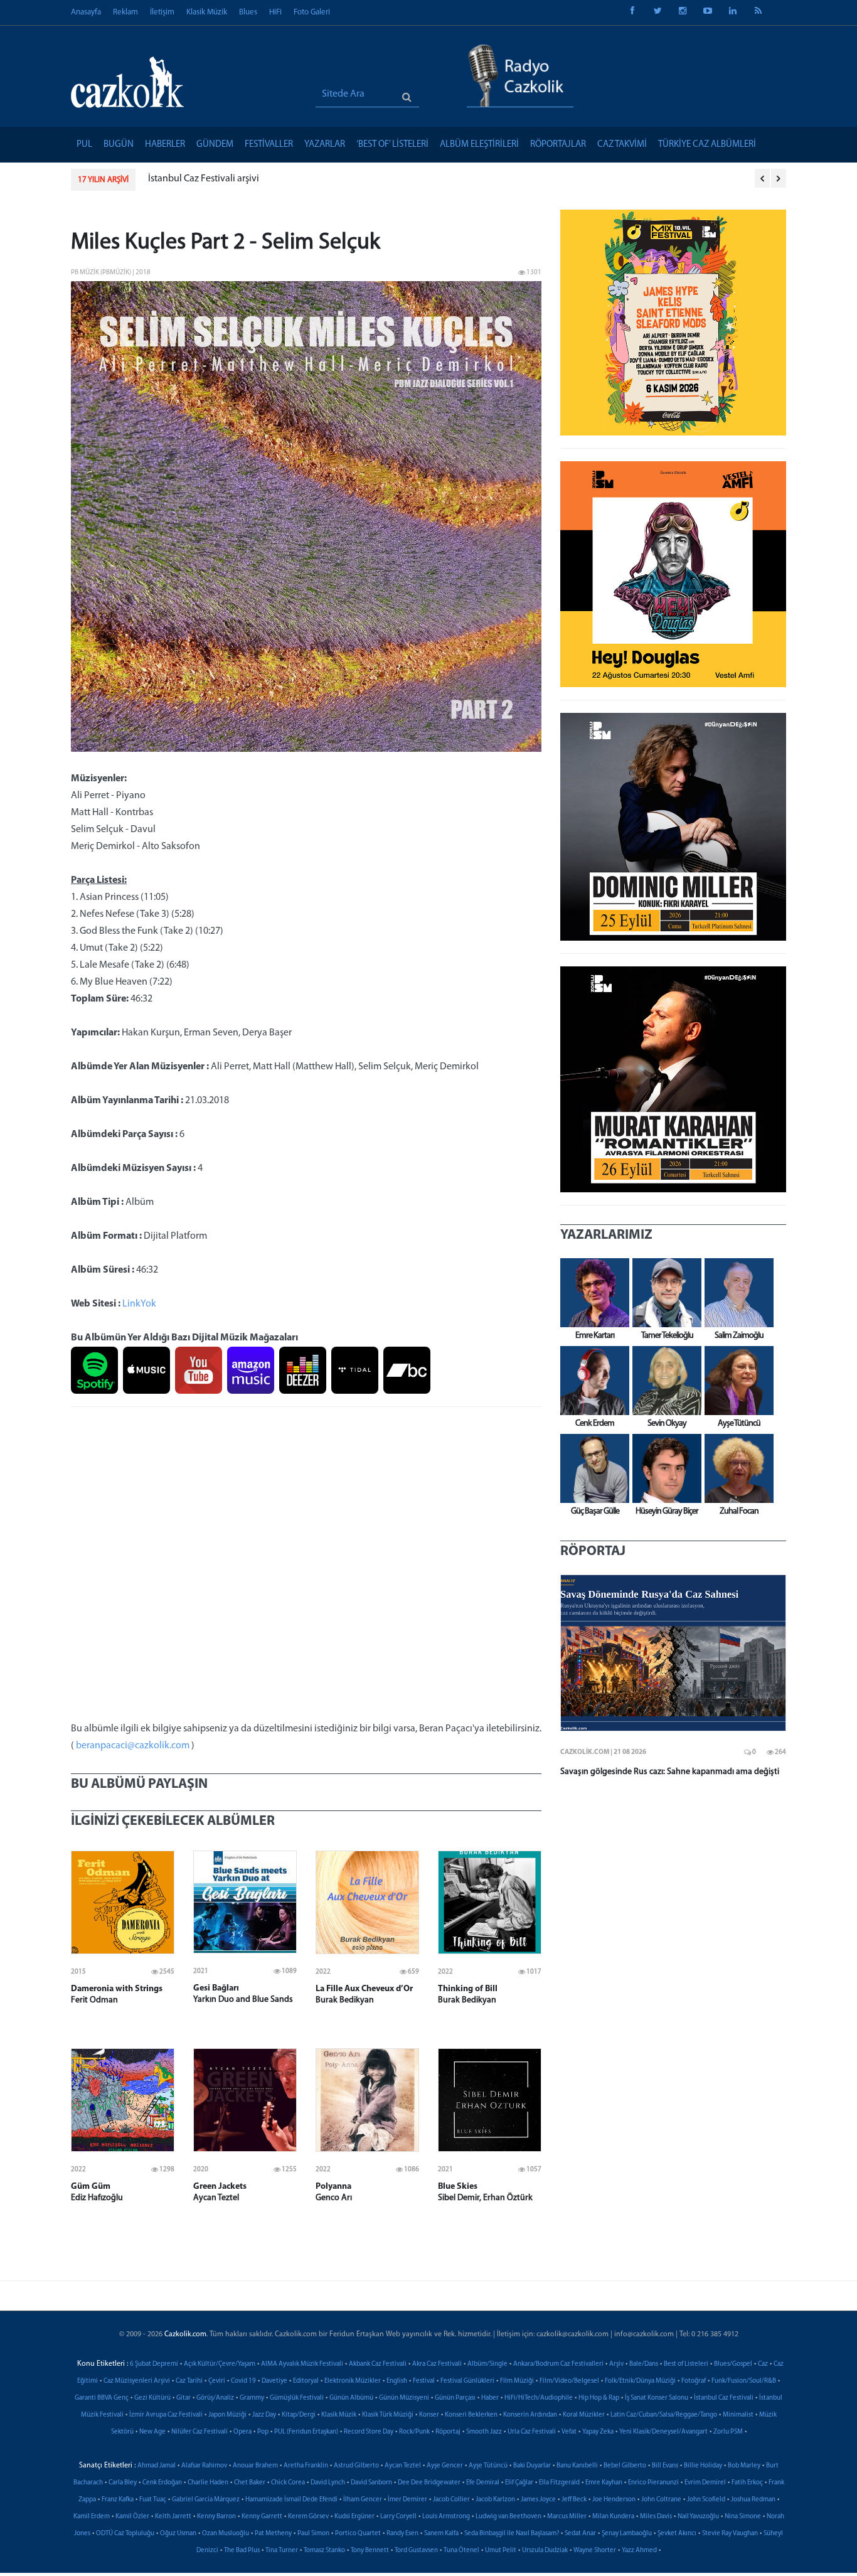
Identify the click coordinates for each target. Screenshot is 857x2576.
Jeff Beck (574, 2500)
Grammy (252, 2398)
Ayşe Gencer (445, 2466)
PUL (84, 145)
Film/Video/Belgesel (569, 2381)
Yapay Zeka (598, 2432)
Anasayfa (86, 12)
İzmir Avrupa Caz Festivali (166, 2415)
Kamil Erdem (92, 2517)
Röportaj (448, 2432)
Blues (248, 12)
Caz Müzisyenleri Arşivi (137, 2381)
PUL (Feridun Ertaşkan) (306, 2432)
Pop (263, 2432)
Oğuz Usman (178, 2534)
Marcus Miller (567, 2517)
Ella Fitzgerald (559, 2483)
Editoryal (306, 2381)
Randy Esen (402, 2534)
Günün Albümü (351, 2398)
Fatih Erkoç (747, 2483)
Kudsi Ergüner (354, 2517)
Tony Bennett (370, 2551)
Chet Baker (250, 2483)
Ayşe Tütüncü (488, 2466)
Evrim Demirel (705, 2483)
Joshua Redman (753, 2500)
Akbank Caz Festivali (378, 2364)
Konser (429, 2415)
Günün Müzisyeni (404, 2398)
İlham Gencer (363, 2500)
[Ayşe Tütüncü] (736, 1381)
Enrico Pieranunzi (653, 2483)
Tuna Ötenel (461, 2551)
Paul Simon (313, 2534)
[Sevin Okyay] (664, 1381)
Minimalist (738, 2415)
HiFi (275, 12)
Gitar (184, 2398)
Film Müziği (517, 2381)
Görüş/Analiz (215, 2398)
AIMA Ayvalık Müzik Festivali (302, 2364)
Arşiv (616, 2364)
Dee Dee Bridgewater (429, 2483)
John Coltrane (661, 2500)
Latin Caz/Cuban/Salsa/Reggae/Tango (664, 2415)
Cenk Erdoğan (162, 2483)
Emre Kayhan (604, 2483)
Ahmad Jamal (157, 2466)
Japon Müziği (227, 2415)
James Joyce (538, 2500)
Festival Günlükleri (467, 2381)
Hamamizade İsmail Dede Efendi (291, 2500)
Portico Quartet (358, 2534)
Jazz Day (264, 2415)
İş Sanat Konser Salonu (657, 2398)
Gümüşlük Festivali (297, 2398)
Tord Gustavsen (416, 2551)
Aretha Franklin (306, 2466)
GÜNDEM (215, 145)
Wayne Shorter (595, 2551)
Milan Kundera (613, 2517)
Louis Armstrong (446, 2517)
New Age (152, 2432)
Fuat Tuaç (153, 2500)
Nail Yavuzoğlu (698, 2517)
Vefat (569, 2432)
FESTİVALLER (269, 145)
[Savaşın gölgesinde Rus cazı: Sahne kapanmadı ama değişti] (673, 1653)
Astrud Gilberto (356, 2466)
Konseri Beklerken (471, 2415)
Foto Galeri (312, 12)
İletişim (162, 12)
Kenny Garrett (262, 2517)
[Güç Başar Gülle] (592, 1468)
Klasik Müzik (207, 12)
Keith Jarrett (173, 2517)
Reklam (125, 12)
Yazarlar (325, 145)
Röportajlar (558, 145)
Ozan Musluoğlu (226, 2534)
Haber (490, 2398)
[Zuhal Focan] (736, 1468)
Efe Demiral (483, 2483)
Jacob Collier (451, 2500)
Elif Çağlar (519, 2483)
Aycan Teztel (403, 2466)
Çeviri (217, 2381)
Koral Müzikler (584, 2415)
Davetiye (274, 2381)
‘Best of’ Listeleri (392, 145)
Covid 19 (243, 2381)
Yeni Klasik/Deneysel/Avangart (663, 2432)
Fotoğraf (694, 2381)
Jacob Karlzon (495, 2500)
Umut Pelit (501, 2551)
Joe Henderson (614, 2500)
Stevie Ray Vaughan (730, 2534)
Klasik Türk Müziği (388, 2415)
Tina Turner (282, 2551)
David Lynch (328, 2483)
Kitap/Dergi (299, 2415)
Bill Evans (665, 2466)
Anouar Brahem (255, 2466)
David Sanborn (371, 2483)
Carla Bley (123, 2483)
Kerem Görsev (308, 2517)
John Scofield (706, 2500)
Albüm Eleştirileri (479, 145)
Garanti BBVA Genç (102, 2398)
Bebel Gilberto (625, 2466)
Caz (763, 2364)
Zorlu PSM (728, 2432)
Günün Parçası (455, 2398)
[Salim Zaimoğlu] (736, 1293)
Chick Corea (288, 2483)
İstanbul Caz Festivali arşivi (204, 179)
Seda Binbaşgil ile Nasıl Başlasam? (512, 2534)
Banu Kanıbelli (577, 2466)
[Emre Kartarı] (592, 1293)
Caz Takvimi (622, 145)
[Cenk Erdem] (592, 1381)
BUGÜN (119, 145)
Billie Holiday (703, 2466)
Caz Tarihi (189, 2381)
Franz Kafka (118, 2500)
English (397, 2381)
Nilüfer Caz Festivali (200, 2432)
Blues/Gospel (733, 2364)
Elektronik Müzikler (353, 2381)
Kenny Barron (216, 2517)
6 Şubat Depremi (154, 2364)
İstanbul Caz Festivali (724, 2398)
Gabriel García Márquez (206, 2500)
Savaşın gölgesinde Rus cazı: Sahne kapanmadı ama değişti (670, 1772)
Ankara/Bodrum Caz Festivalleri (558, 2364)
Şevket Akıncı (677, 2534)
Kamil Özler (132, 2517)
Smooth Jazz (484, 2432)
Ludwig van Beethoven (508, 2517)
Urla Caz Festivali (532, 2432)
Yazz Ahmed (639, 2551)
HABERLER (165, 145)
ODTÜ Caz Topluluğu (125, 2534)
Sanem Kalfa (441, 2534)
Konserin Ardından (530, 2415)
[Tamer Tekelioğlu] (664, 1293)
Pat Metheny (273, 2534)
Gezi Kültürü (152, 2398)
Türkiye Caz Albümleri (707, 145)
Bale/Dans (644, 2364)
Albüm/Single (487, 2364)
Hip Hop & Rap (599, 2398)
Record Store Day (369, 2432)
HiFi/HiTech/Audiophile (539, 2398)
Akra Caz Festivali (437, 2364)
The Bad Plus (242, 2551)
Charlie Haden (208, 2483)
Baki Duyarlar (532, 2466)
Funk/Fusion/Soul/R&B (744, 2381)
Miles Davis (656, 2517)
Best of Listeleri (686, 2364)
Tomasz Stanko (324, 2551)
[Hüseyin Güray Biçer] (664, 1468)
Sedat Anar (580, 2534)
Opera (242, 2432)
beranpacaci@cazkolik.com (133, 1746)
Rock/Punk (414, 2432)
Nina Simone (743, 2517)
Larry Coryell (398, 2517)
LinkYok (139, 1304)
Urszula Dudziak (545, 2551)
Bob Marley (744, 2466)
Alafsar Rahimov (204, 2466)
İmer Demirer (407, 2500)
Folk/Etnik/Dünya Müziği (640, 2381)
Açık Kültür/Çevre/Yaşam (220, 2364)
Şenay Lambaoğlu (627, 2534)
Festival (424, 2381)
